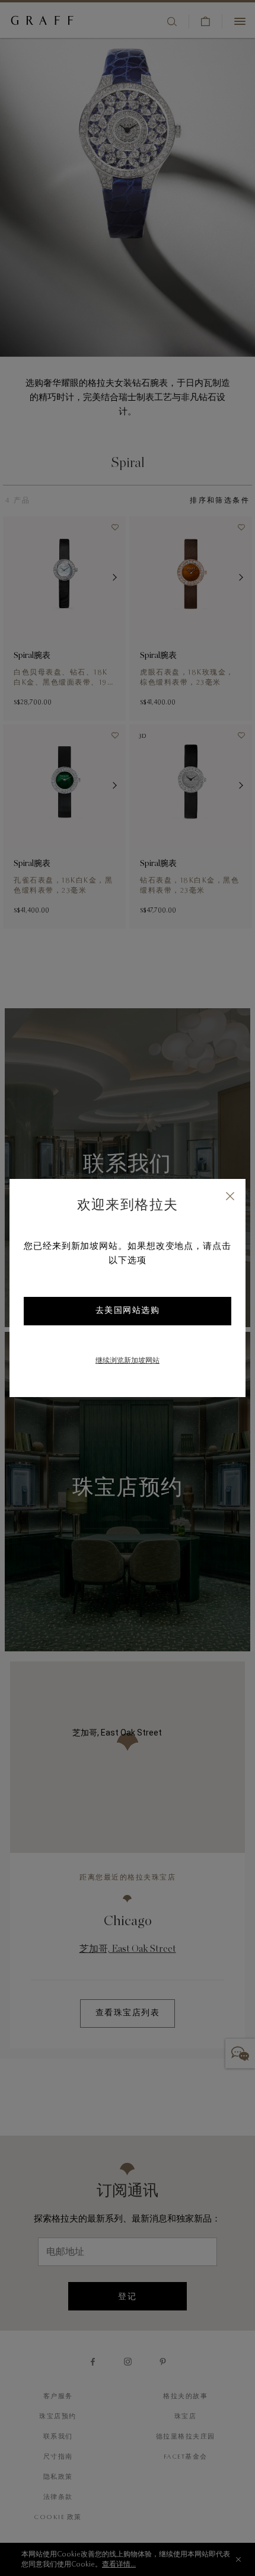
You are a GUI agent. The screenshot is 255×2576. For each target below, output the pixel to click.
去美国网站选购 (128, 1311)
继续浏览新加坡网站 (128, 1361)
